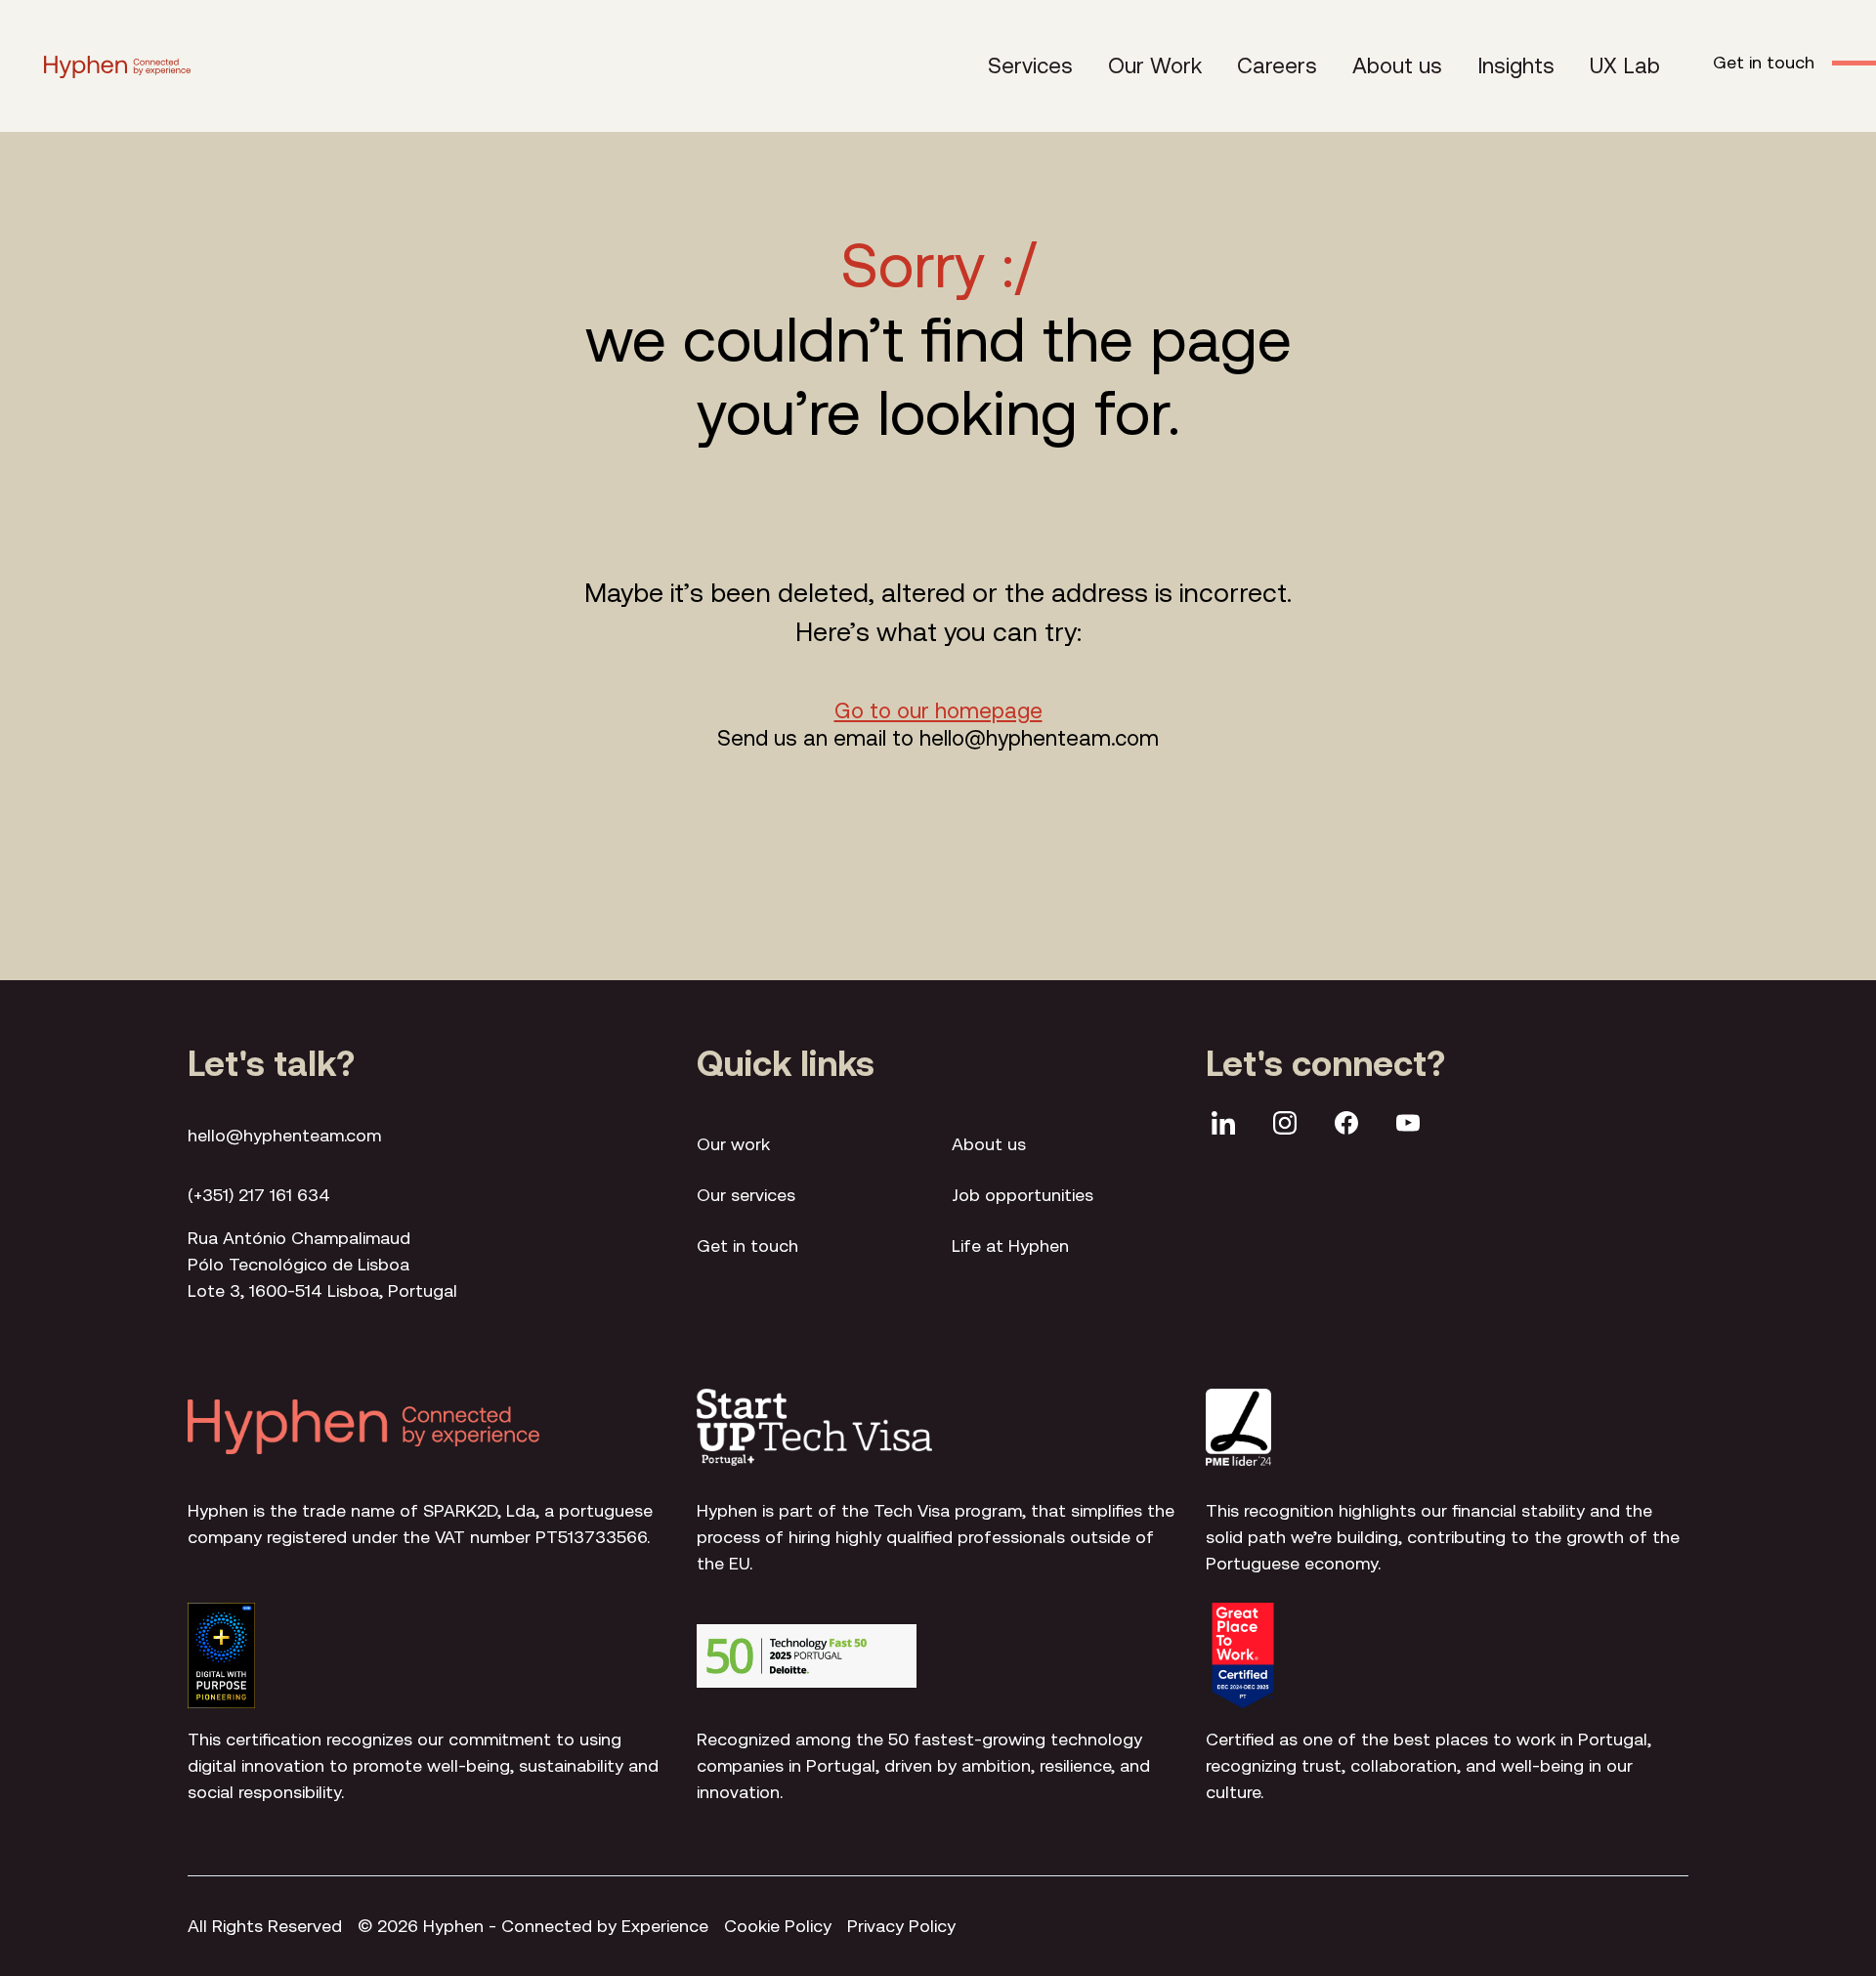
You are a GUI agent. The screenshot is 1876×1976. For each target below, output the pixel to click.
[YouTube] (1408, 1126)
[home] (117, 66)
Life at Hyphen (1010, 1246)
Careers (1277, 65)
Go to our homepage (938, 710)
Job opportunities (1023, 1195)
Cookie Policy (778, 1926)
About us (1397, 65)
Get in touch (747, 1246)
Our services (746, 1195)
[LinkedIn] (1223, 1126)
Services (1030, 65)
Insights (1516, 65)
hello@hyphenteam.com (284, 1135)
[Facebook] (1346, 1126)
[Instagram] (1285, 1126)
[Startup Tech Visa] (814, 1427)
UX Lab (1625, 65)
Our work (733, 1144)
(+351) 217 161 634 (259, 1195)
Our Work (1155, 65)
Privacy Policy (901, 1926)
